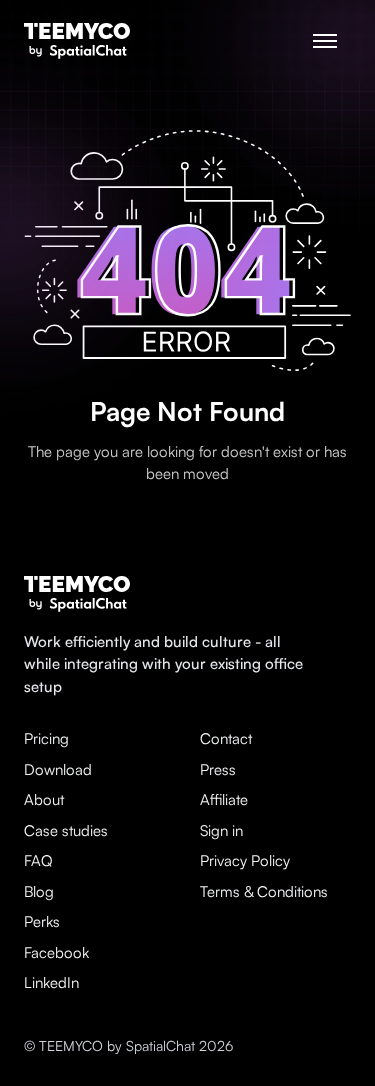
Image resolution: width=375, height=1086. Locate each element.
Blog (39, 891)
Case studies (66, 830)
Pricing (46, 738)
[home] (77, 41)
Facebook (56, 952)
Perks (42, 921)
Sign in (221, 830)
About (44, 799)
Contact (226, 738)
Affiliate (224, 799)
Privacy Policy (245, 860)
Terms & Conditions (264, 891)
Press (218, 769)
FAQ (38, 860)
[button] (325, 41)
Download (58, 769)
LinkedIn (51, 982)
